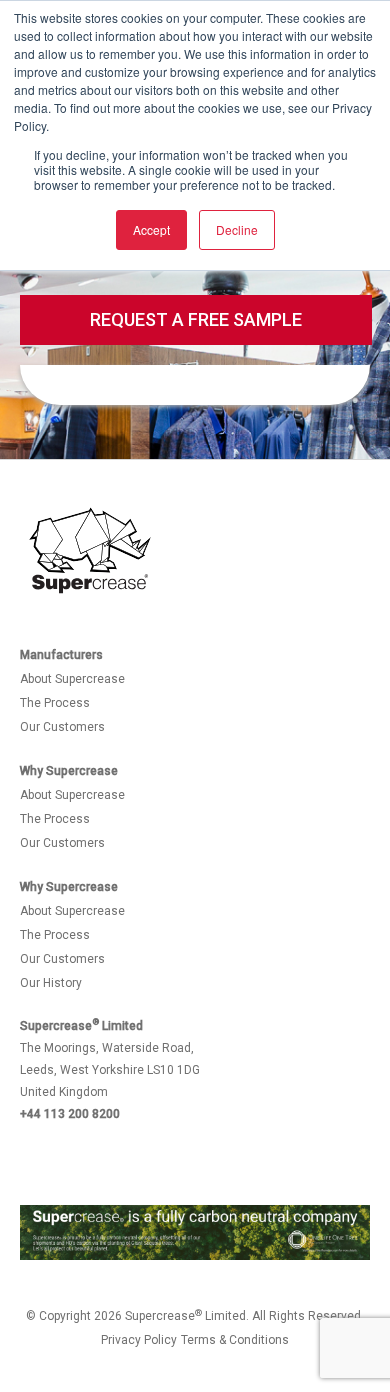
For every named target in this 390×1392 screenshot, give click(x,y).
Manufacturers (61, 655)
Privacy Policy (139, 1340)
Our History (51, 983)
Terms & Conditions (235, 1340)
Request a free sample (196, 319)
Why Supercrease (69, 771)
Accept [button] (151, 229)
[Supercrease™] (90, 551)
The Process (55, 703)
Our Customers (62, 727)
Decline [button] (237, 229)
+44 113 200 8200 (70, 1114)
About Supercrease (72, 679)
